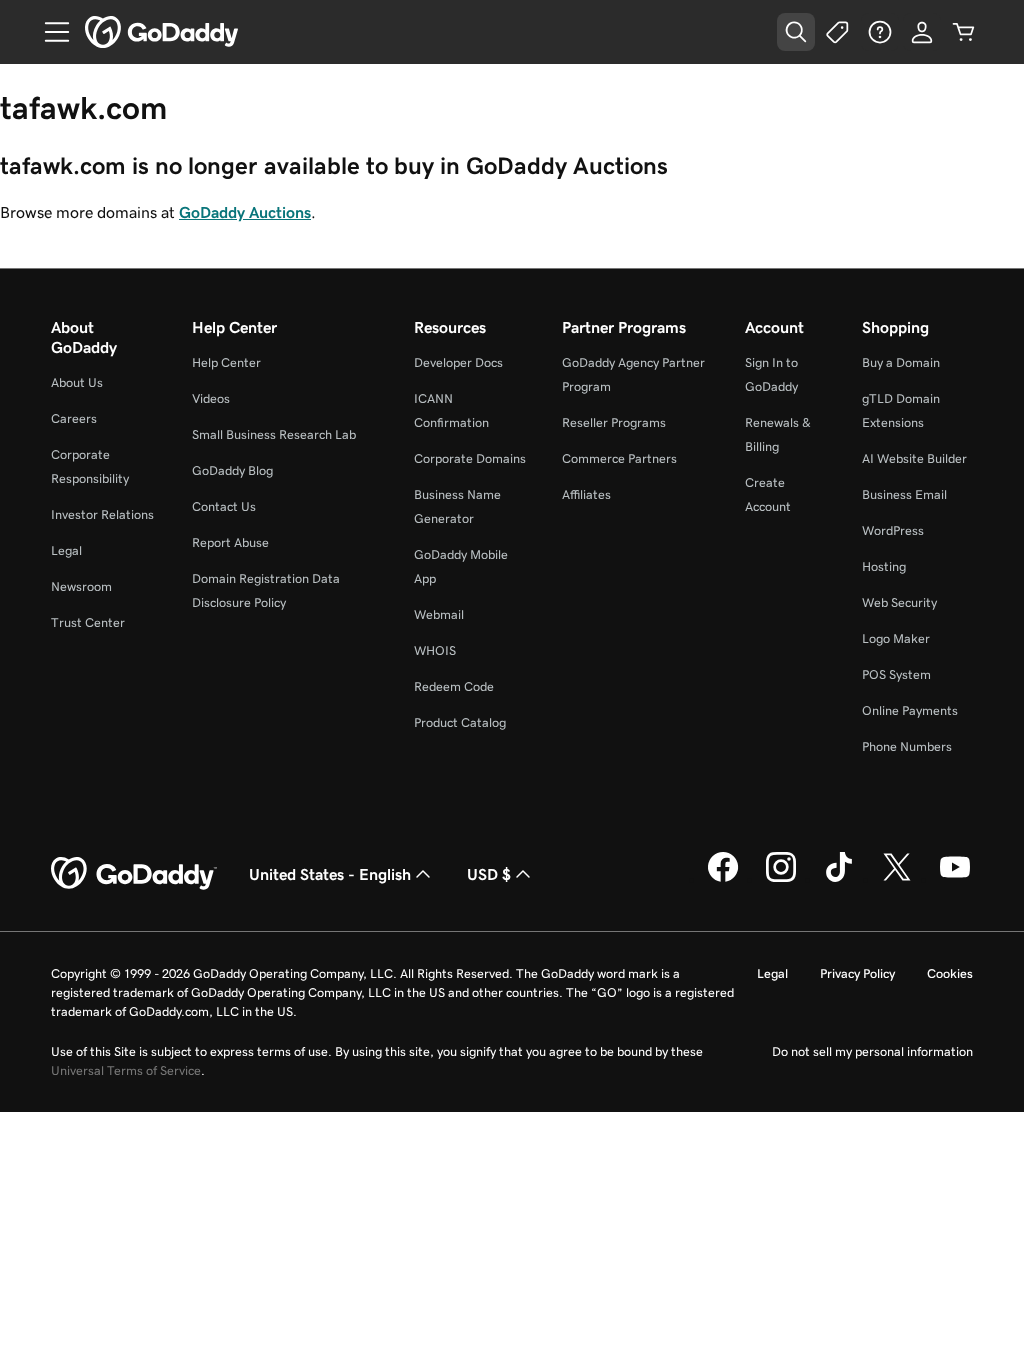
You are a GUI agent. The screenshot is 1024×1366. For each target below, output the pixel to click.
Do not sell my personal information (872, 1051)
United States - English (330, 874)
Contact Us (224, 506)
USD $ (489, 874)
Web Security (899, 602)
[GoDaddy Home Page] (134, 874)
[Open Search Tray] (796, 32)
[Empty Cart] (964, 32)
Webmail (439, 614)
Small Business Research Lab (274, 434)
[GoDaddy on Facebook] (723, 879)
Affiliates (586, 494)
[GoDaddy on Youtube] (955, 879)
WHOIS (435, 650)
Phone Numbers (907, 746)
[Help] (880, 32)
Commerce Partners (619, 458)
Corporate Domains (470, 458)
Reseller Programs (614, 422)
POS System (896, 674)
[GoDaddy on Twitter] (897, 879)
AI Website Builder (914, 458)
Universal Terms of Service (126, 1070)
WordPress (893, 530)
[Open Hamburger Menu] (49, 32)
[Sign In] (922, 32)
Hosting (884, 566)
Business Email (904, 494)
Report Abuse (230, 542)
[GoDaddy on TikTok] (839, 879)
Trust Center (88, 622)
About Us (77, 382)
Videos (211, 398)
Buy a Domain (901, 362)
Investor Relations (102, 514)
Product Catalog (460, 722)
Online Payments (910, 710)
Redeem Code (454, 686)
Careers (74, 418)
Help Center (226, 362)
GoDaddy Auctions (245, 212)
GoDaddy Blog (232, 470)
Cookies (950, 973)
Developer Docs (458, 362)
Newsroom (81, 586)
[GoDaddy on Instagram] (781, 879)
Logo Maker (896, 638)
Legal (66, 550)
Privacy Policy (857, 973)
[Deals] (838, 32)
